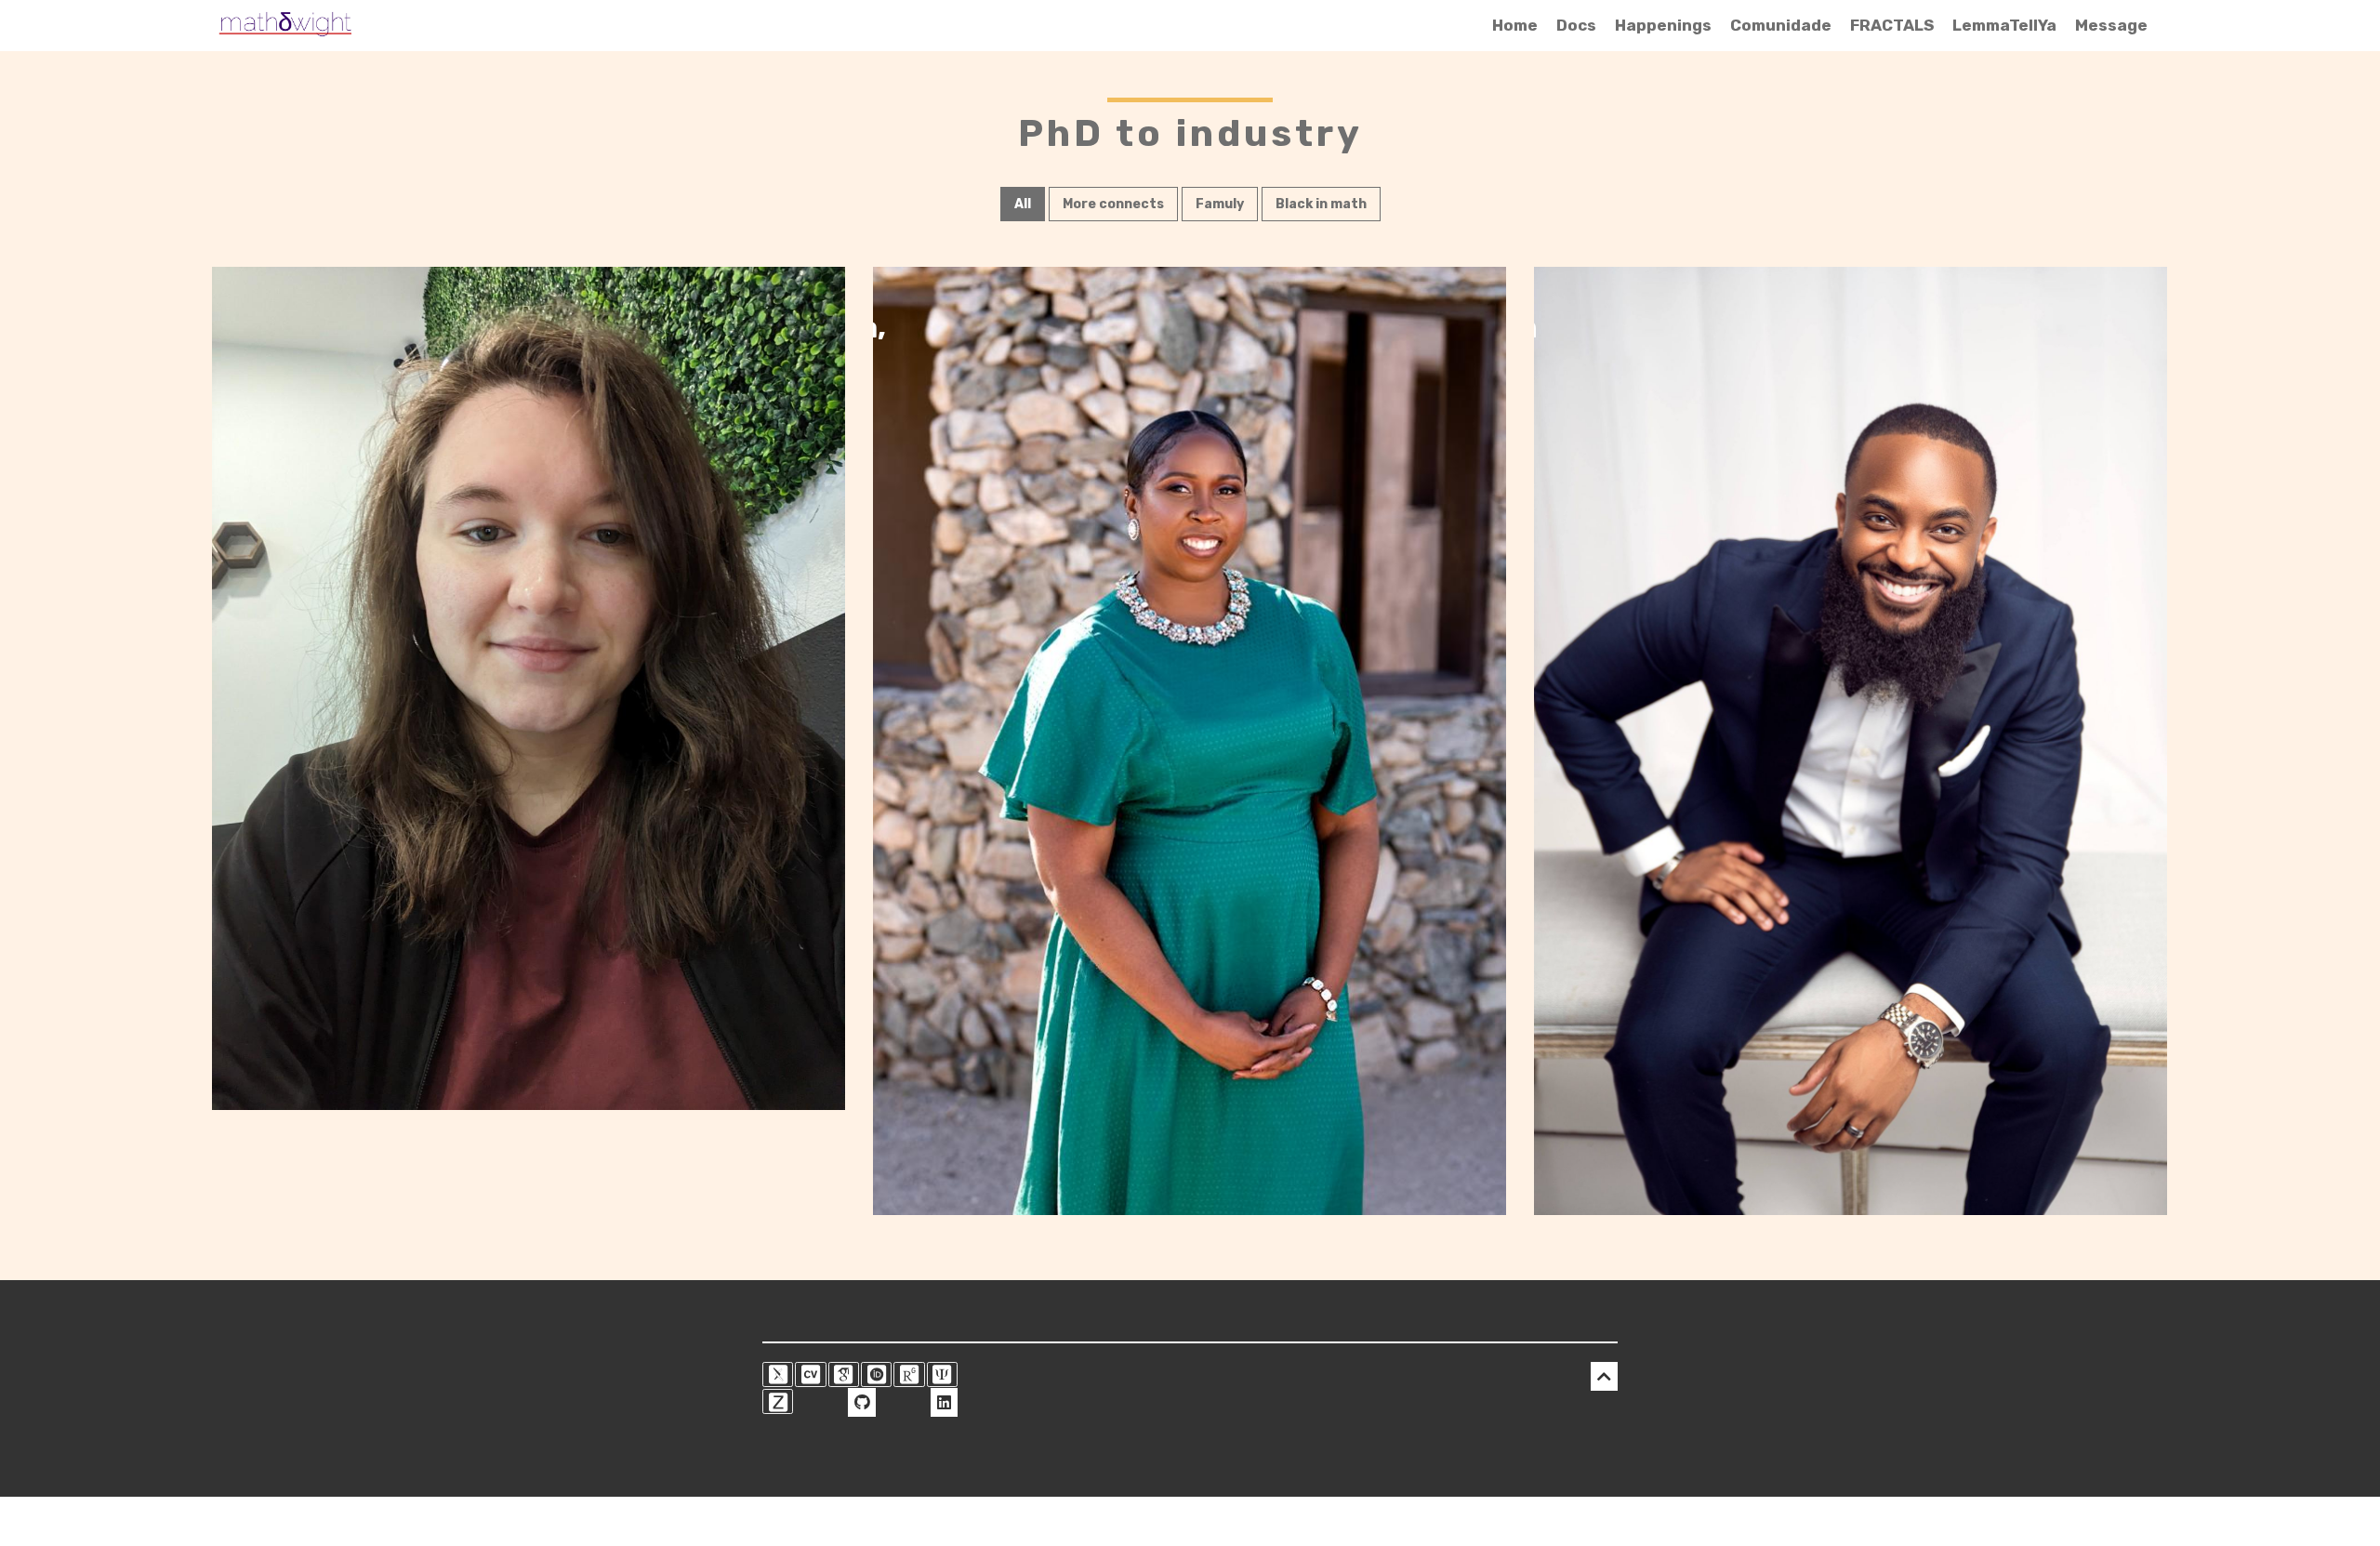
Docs (1576, 25)
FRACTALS (1892, 25)
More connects (1113, 204)
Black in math (1321, 204)
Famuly (1220, 204)
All (1023, 204)
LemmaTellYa (2004, 25)
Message (2111, 25)
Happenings (1663, 25)
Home (1515, 25)
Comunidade (1781, 25)
